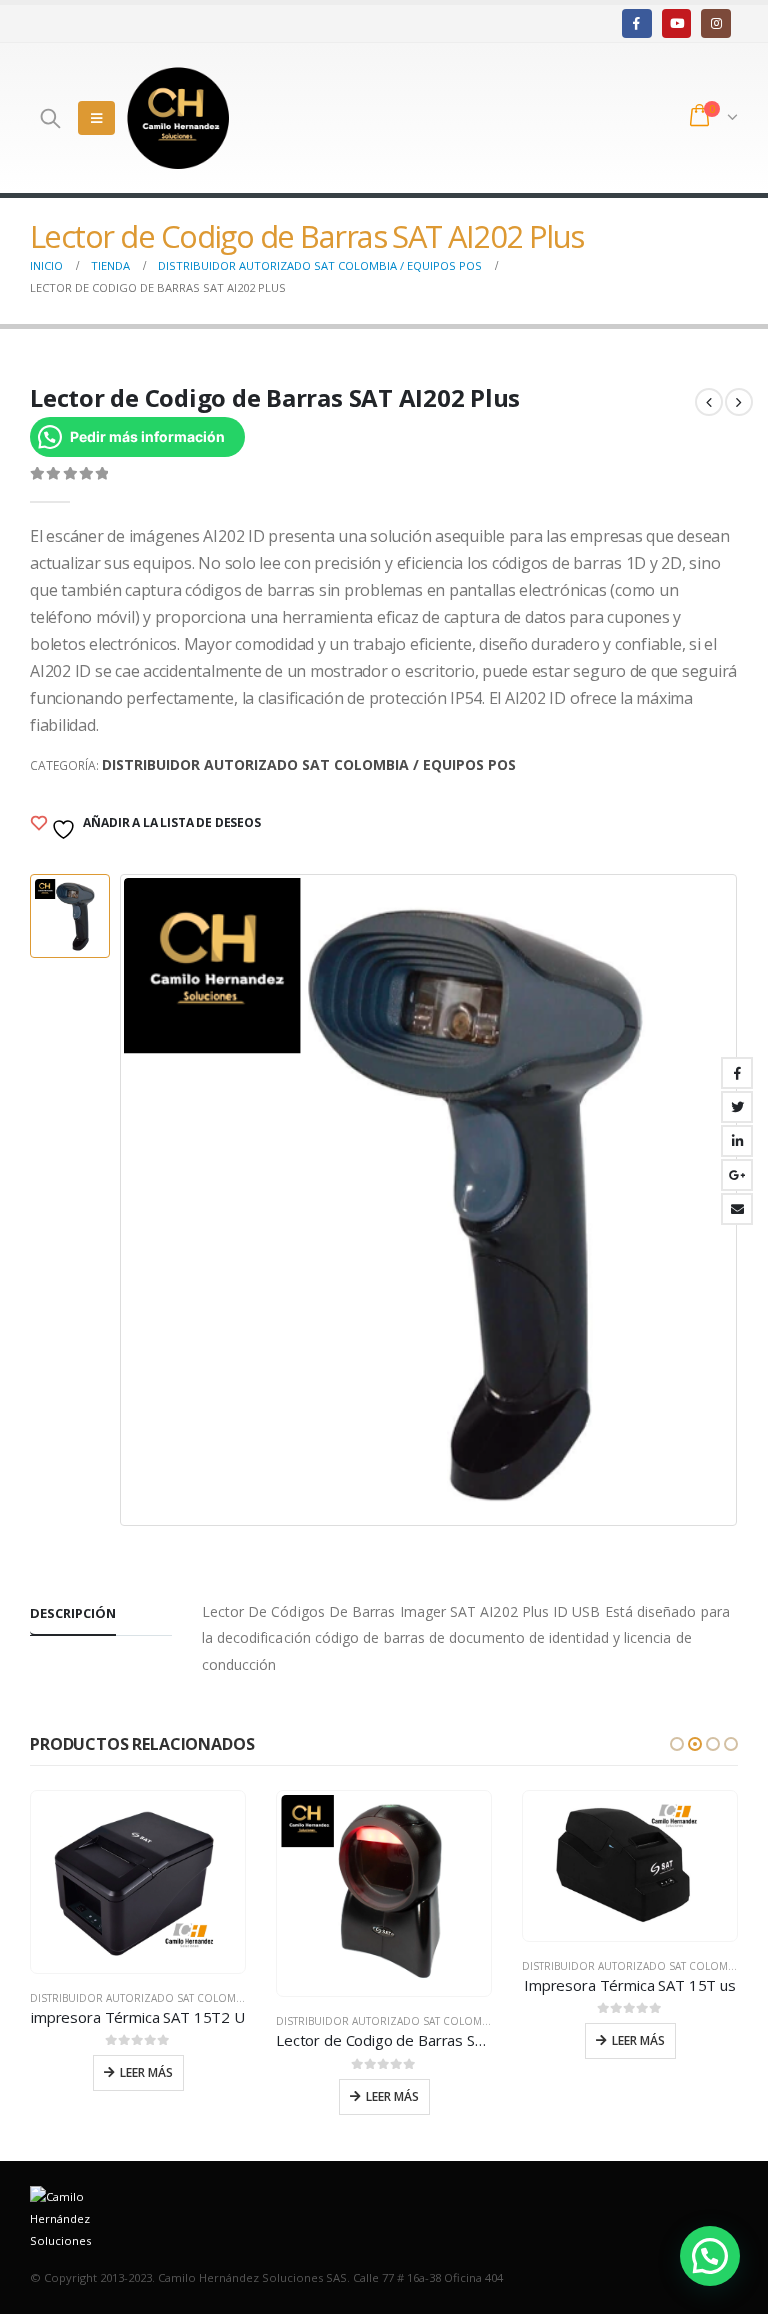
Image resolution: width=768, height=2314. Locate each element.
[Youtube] (676, 23)
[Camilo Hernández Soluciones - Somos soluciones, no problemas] (178, 118)
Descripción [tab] (73, 1613)
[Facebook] (636, 23)
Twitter (737, 1107)
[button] (677, 1744)
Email (737, 1209)
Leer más (146, 2072)
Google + (737, 1175)
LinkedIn (737, 1141)
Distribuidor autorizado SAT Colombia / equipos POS (309, 764)
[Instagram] (715, 23)
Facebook (737, 1073)
